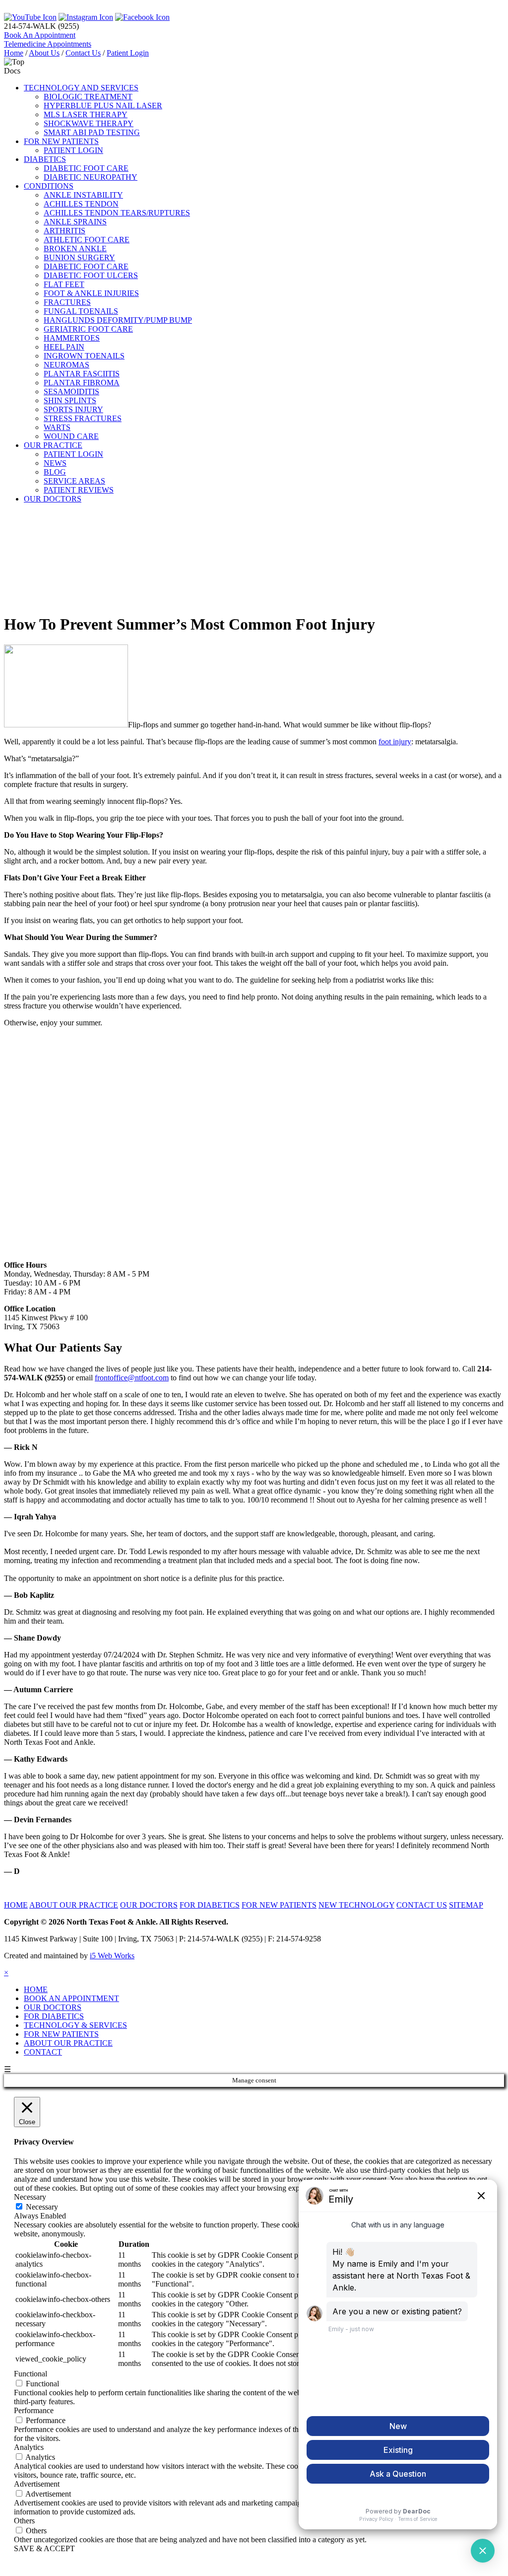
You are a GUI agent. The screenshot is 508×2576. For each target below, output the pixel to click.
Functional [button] (31, 2374)
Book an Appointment (71, 1998)
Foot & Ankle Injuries (91, 293)
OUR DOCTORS (149, 1905)
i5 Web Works (112, 1956)
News (55, 463)
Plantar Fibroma (82, 383)
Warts (57, 427)
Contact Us (83, 53)
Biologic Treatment (88, 97)
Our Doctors (53, 499)
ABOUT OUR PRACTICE (74, 1905)
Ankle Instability (83, 195)
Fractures (67, 302)
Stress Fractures (83, 418)
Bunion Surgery (79, 257)
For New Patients (61, 2034)
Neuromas (66, 365)
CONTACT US (422, 1905)
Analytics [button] (29, 2447)
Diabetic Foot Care (86, 168)
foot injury (395, 742)
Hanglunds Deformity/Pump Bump (118, 320)
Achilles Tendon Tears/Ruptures (117, 213)
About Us (44, 53)
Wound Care (71, 436)
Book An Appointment (40, 35)
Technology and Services (81, 88)
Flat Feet (64, 284)
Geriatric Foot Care (88, 329)
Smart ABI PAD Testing (92, 132)
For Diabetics (54, 2016)
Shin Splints (70, 400)
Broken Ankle (75, 249)
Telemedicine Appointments (48, 44)
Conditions (49, 186)
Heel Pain (64, 347)
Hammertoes (72, 338)
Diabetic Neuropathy (91, 177)
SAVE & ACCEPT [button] (44, 2548)
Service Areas (74, 481)
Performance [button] (34, 2410)
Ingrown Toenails (84, 356)
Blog (55, 472)
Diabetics (45, 159)
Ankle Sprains (75, 222)
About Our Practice (68, 2043)
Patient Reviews (79, 490)
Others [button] (24, 2521)
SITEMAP (466, 1905)
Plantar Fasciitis (82, 374)
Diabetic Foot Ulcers (91, 275)
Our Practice (53, 445)
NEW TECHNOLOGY (356, 1905)
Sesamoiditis (71, 392)
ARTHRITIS (64, 231)
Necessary (42, 2207)
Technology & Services (75, 2025)
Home (14, 53)
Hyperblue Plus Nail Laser (103, 106)
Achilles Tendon (81, 204)
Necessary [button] (30, 2197)
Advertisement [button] (37, 2484)
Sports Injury (73, 409)
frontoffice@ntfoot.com (132, 1378)
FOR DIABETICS (210, 1905)
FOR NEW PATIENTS (61, 141)
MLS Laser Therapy (86, 114)
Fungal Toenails (81, 311)
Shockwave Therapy (89, 123)
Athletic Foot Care (87, 240)
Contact (43, 2052)
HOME (16, 1905)
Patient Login (128, 53)
